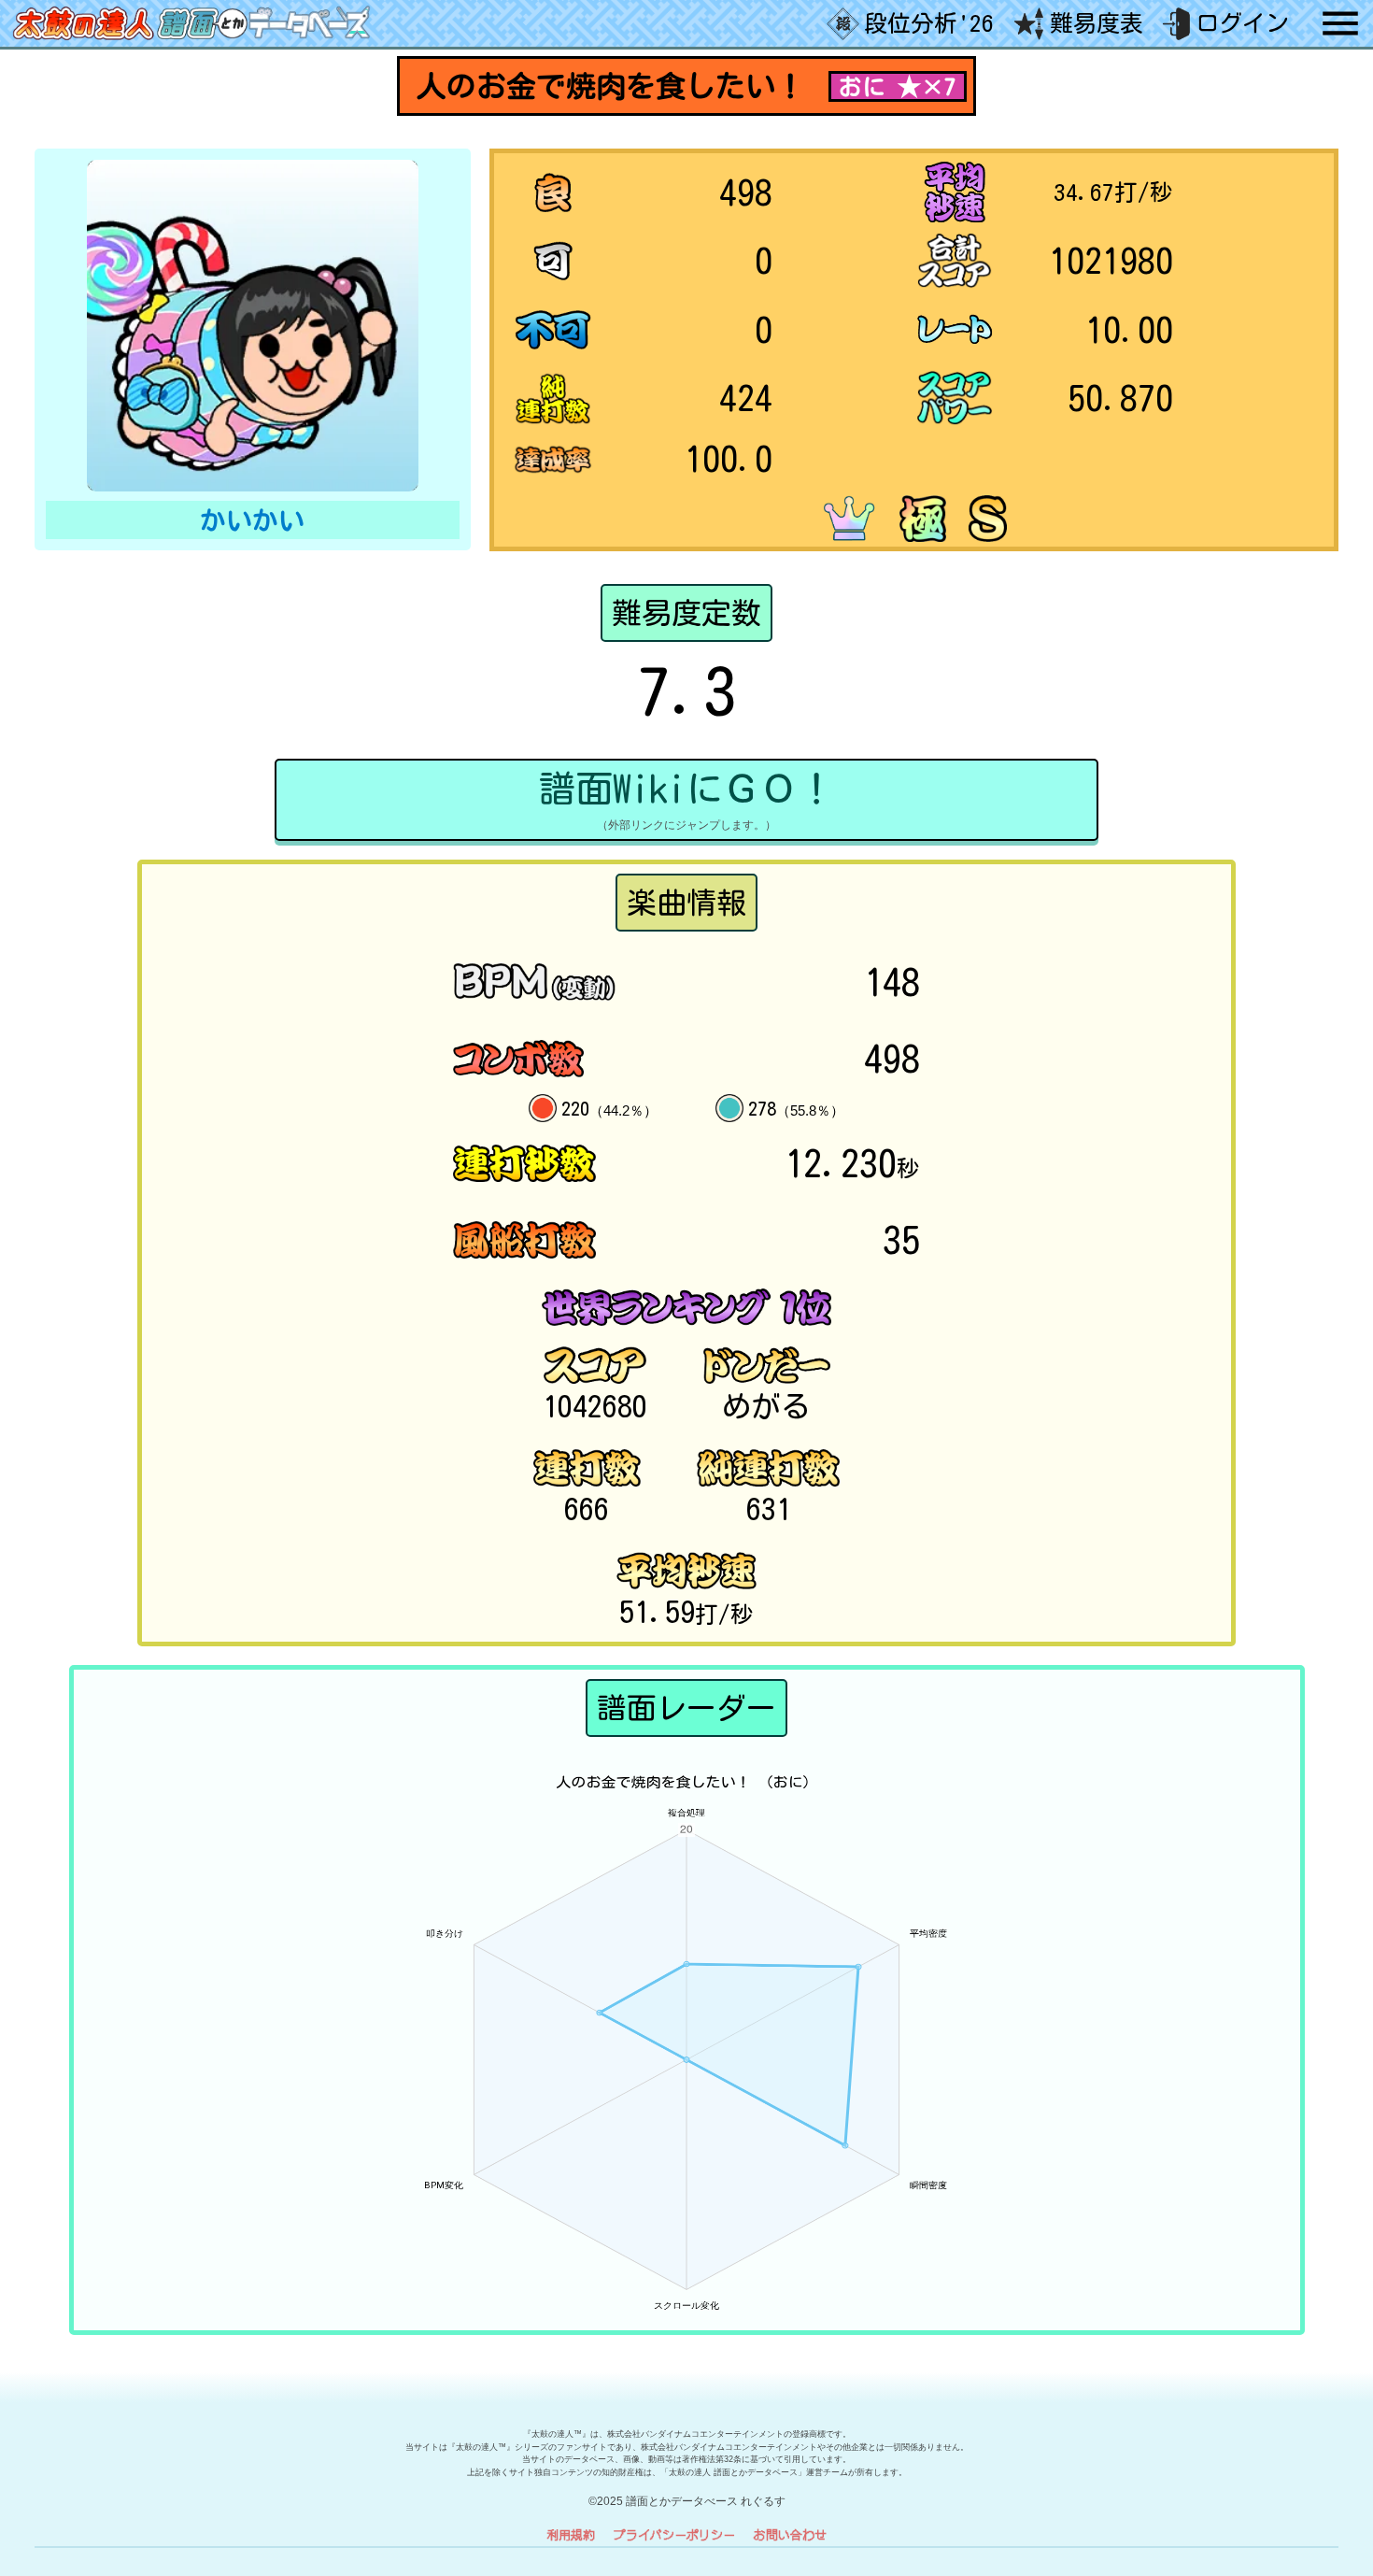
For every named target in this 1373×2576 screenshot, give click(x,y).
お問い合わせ (790, 2534)
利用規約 (571, 2534)
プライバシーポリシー (674, 2534)
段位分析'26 (929, 23)
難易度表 (1097, 23)
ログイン (1242, 23)
